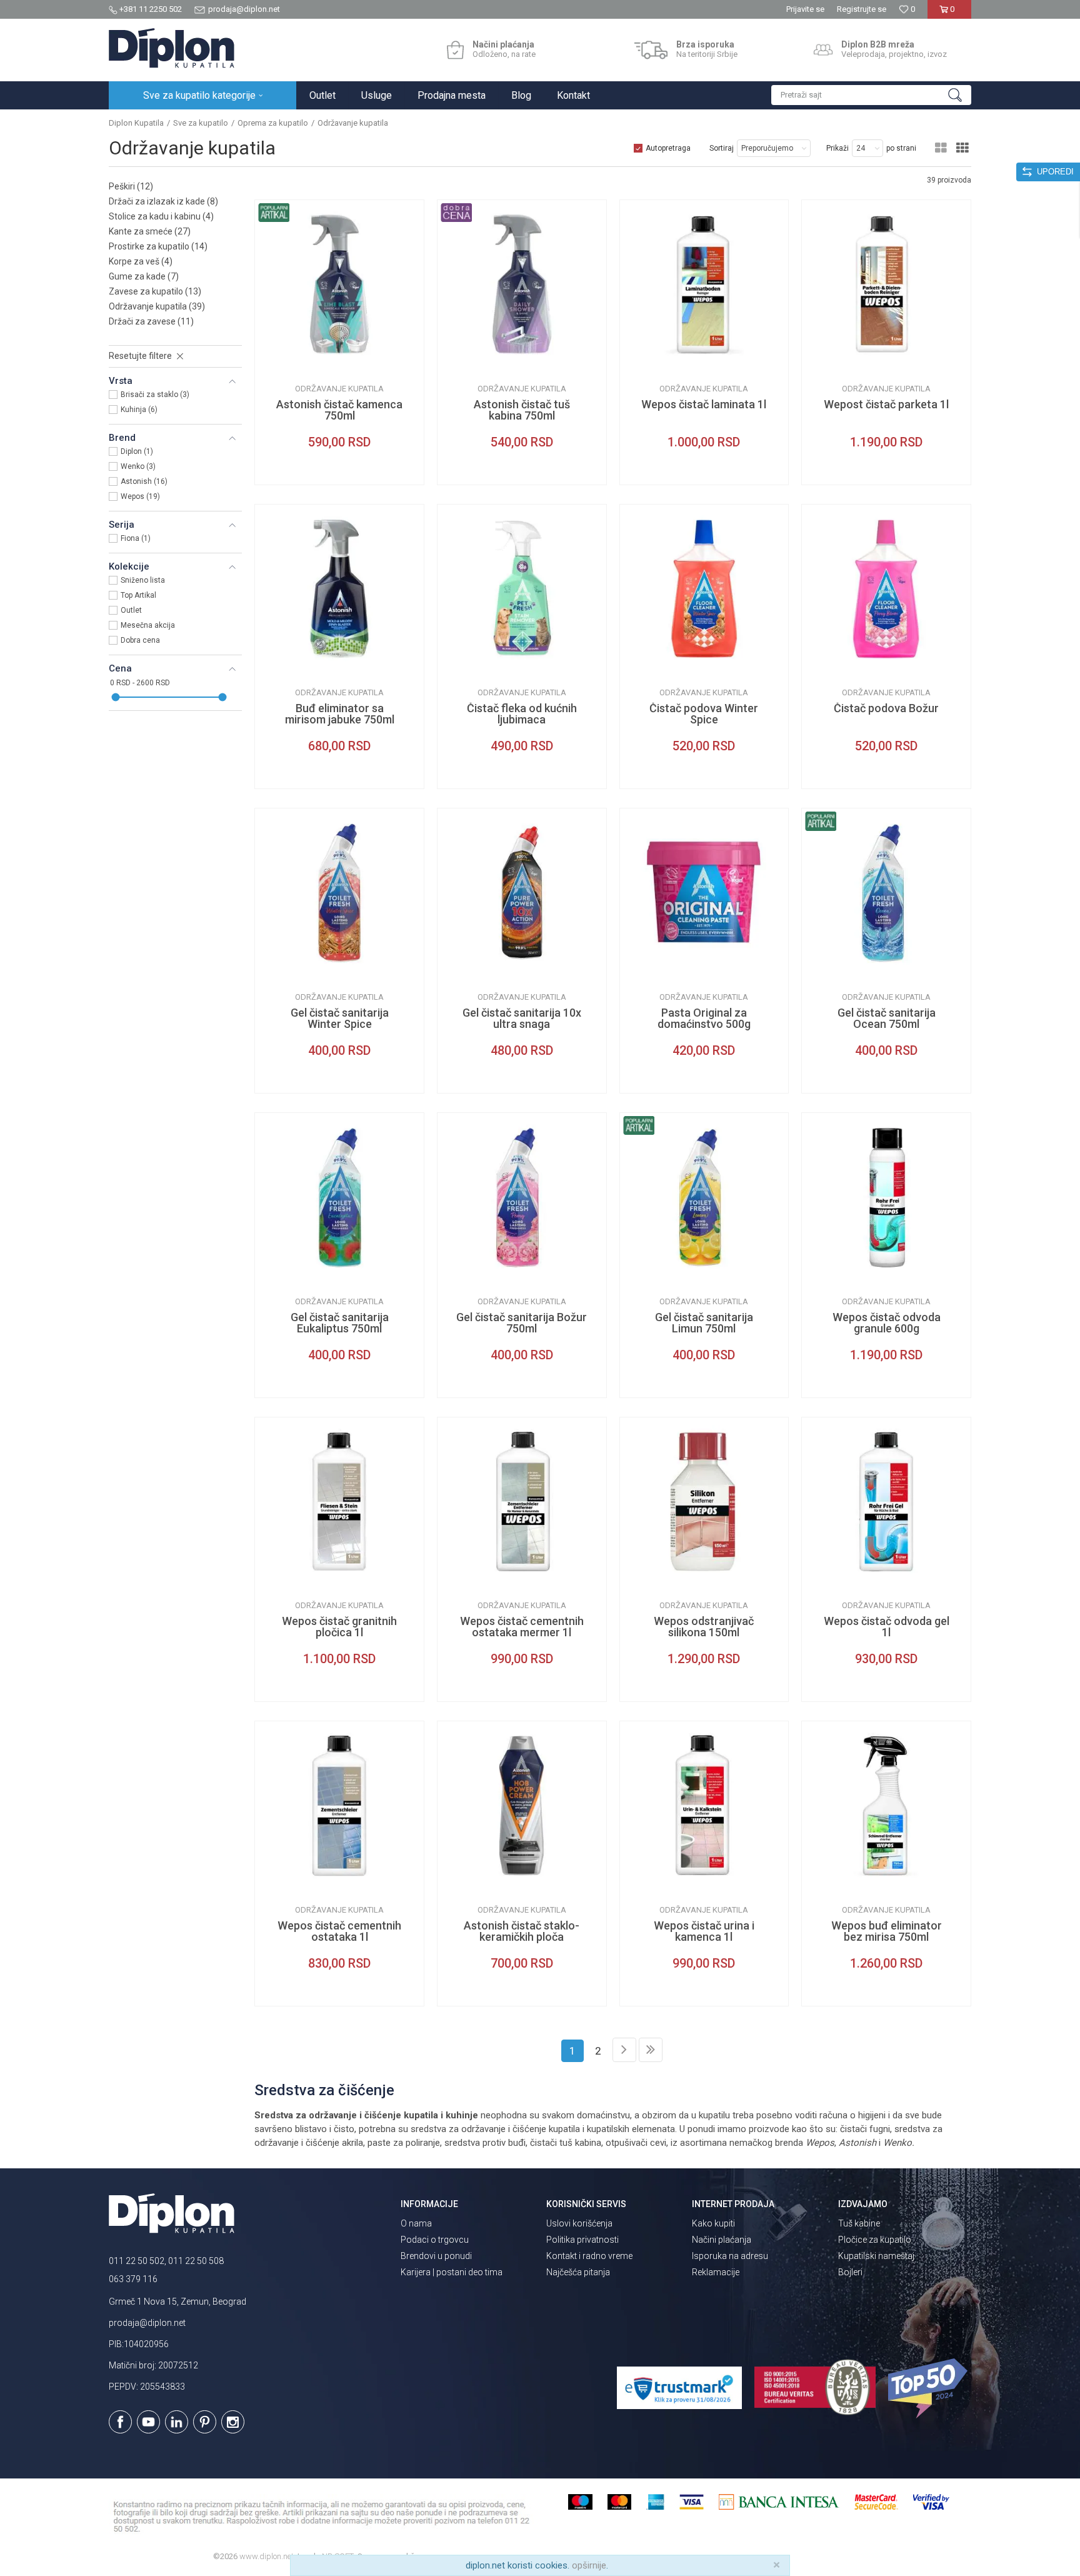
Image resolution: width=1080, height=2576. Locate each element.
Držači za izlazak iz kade (163, 201)
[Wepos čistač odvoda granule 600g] (886, 1197)
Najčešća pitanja (578, 2272)
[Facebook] (120, 2422)
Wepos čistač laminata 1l (704, 405)
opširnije (589, 2565)
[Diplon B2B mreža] (823, 50)
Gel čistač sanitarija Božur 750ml (522, 1323)
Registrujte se (862, 9)
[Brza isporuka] (651, 50)
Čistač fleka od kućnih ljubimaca (522, 714)
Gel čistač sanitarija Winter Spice (340, 1019)
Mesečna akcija (148, 625)
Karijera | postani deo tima (452, 2272)
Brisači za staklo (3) (155, 395)
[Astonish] (274, 359)
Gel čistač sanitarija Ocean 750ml (887, 1019)
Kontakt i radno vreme (589, 2256)
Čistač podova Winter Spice (704, 714)
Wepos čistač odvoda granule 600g (887, 1323)
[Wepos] (639, 359)
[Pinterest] (205, 2422)
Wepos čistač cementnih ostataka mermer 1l (522, 1627)
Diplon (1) (137, 451)
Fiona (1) (136, 538)
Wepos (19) (140, 496)
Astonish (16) (144, 481)
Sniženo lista (143, 580)
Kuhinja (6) (139, 410)
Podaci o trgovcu (435, 2240)
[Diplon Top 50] (930, 2388)
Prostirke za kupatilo (158, 246)
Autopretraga (668, 148)
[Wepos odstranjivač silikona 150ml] (704, 1502)
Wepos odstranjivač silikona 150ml (704, 1627)
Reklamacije (716, 2272)
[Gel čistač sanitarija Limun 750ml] (704, 1197)
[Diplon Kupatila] (172, 48)
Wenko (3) (138, 466)
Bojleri (850, 2272)
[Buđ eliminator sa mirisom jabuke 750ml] (339, 589)
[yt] (148, 2422)
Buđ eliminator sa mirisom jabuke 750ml (340, 714)
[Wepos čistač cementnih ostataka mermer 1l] (522, 1502)
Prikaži (837, 148)
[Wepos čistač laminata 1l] (704, 284)
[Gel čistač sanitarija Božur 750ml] (522, 1197)
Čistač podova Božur (886, 708)
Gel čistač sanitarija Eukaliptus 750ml (340, 1323)
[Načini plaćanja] (455, 50)
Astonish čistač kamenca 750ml (339, 410)
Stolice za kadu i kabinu (161, 216)
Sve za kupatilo (201, 123)
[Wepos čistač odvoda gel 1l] (886, 1502)
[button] (871, 95)
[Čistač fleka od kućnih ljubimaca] (522, 589)
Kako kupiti (713, 2223)
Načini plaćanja (722, 2240)
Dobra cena (140, 640)
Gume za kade (144, 276)
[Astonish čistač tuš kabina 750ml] (522, 284)
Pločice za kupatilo (875, 2240)
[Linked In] (177, 2422)
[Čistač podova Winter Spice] (704, 589)
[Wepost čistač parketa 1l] (886, 284)
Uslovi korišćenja (579, 2223)
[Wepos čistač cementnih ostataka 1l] (339, 1806)
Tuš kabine (859, 2223)
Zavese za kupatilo (155, 291)
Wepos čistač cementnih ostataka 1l (339, 1931)
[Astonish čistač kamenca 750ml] (339, 284)
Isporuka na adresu (730, 2256)
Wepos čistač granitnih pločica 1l (339, 1627)
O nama (416, 2223)
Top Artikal (138, 595)
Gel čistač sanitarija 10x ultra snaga (522, 1019)
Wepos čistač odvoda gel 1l (887, 1627)
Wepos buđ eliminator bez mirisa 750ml (887, 1931)
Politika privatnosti (582, 2240)
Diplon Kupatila (136, 123)
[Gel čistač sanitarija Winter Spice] (339, 893)
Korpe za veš (141, 261)
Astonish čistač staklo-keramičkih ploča (522, 1931)
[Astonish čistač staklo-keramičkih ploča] (522, 1806)
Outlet (131, 610)
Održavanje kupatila (157, 306)
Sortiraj (722, 148)
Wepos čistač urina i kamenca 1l (704, 1931)
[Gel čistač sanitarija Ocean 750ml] (886, 893)
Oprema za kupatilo (273, 123)
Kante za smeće (150, 231)
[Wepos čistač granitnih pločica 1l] (339, 1502)
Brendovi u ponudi (436, 2256)
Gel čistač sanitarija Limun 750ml (704, 1323)
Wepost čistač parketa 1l (886, 405)
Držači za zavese (151, 321)
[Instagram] (233, 2422)
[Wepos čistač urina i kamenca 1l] (704, 1806)
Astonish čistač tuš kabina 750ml (522, 410)
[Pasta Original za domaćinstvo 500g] (704, 893)
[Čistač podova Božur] (886, 589)
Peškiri (131, 186)
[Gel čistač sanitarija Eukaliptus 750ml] (339, 1197)
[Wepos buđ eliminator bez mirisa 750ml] (886, 1806)
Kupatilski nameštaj (876, 2256)
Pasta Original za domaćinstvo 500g (704, 1019)
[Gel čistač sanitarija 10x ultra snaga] (522, 893)
